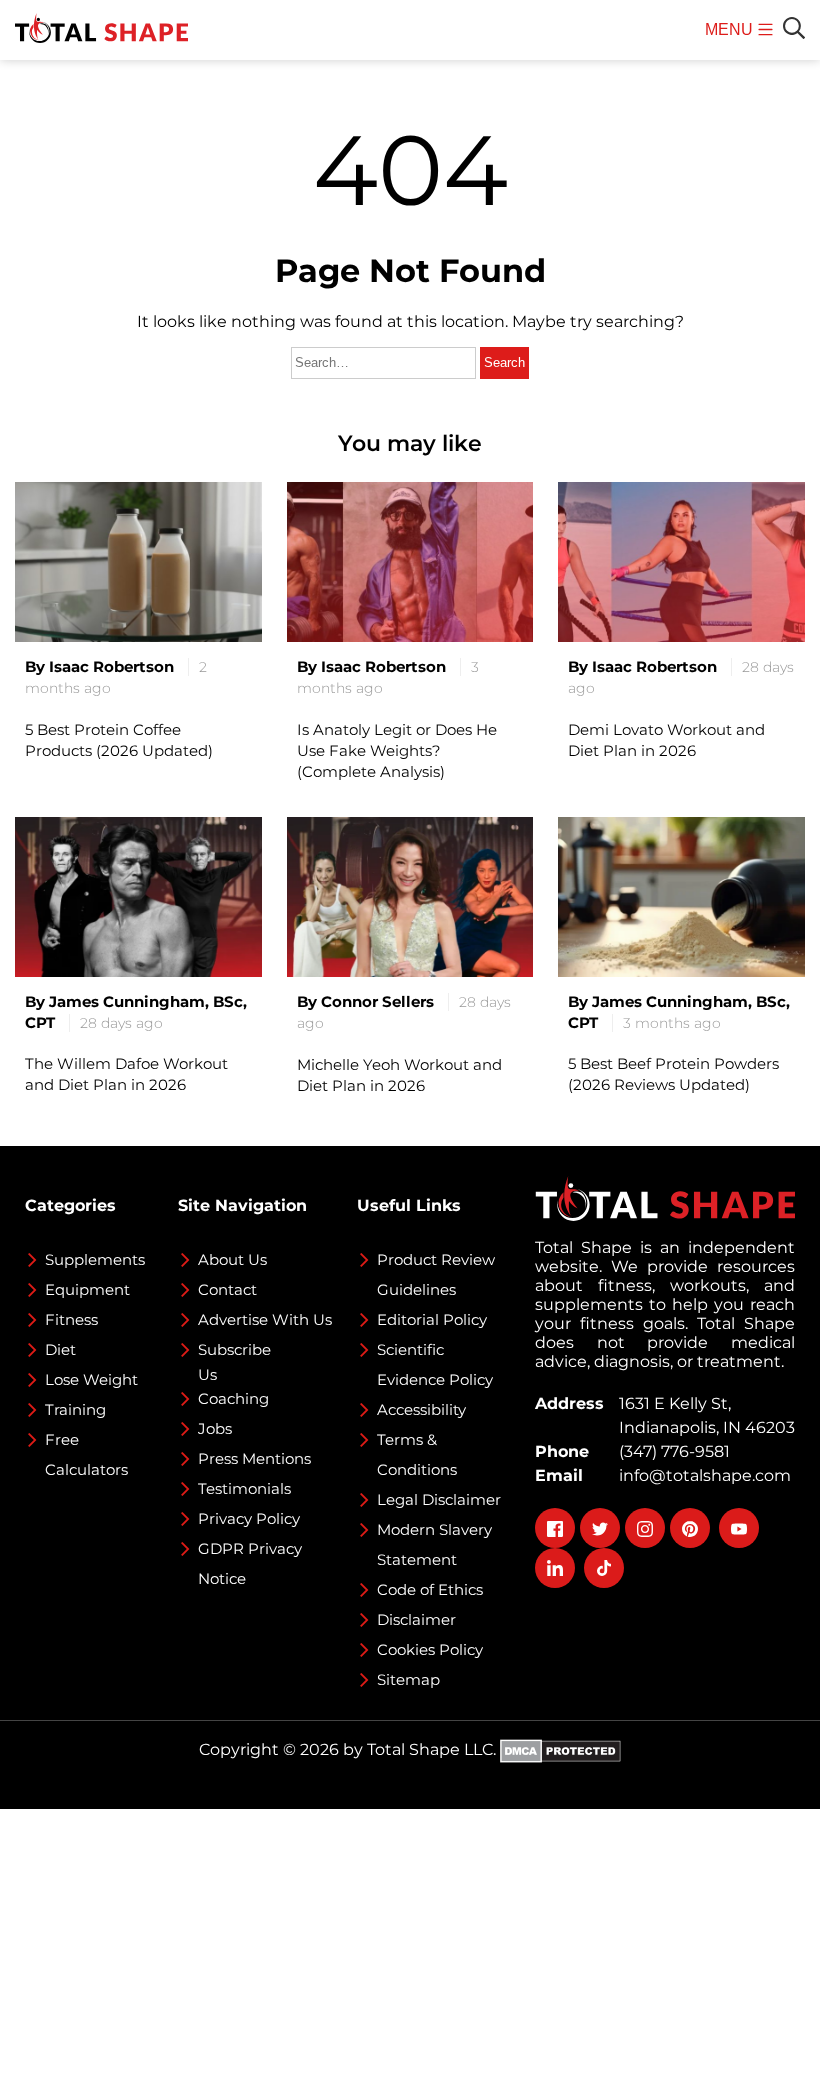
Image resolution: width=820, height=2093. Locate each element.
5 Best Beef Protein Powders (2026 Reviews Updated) (673, 1074)
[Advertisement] (410, 1949)
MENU (731, 40)
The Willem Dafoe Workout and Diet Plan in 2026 (126, 1074)
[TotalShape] (101, 30)
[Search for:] (385, 361)
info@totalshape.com (701, 1475)
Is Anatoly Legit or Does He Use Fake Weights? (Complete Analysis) (397, 750)
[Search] (794, 28)
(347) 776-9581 (670, 1451)
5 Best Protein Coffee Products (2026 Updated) (119, 740)
